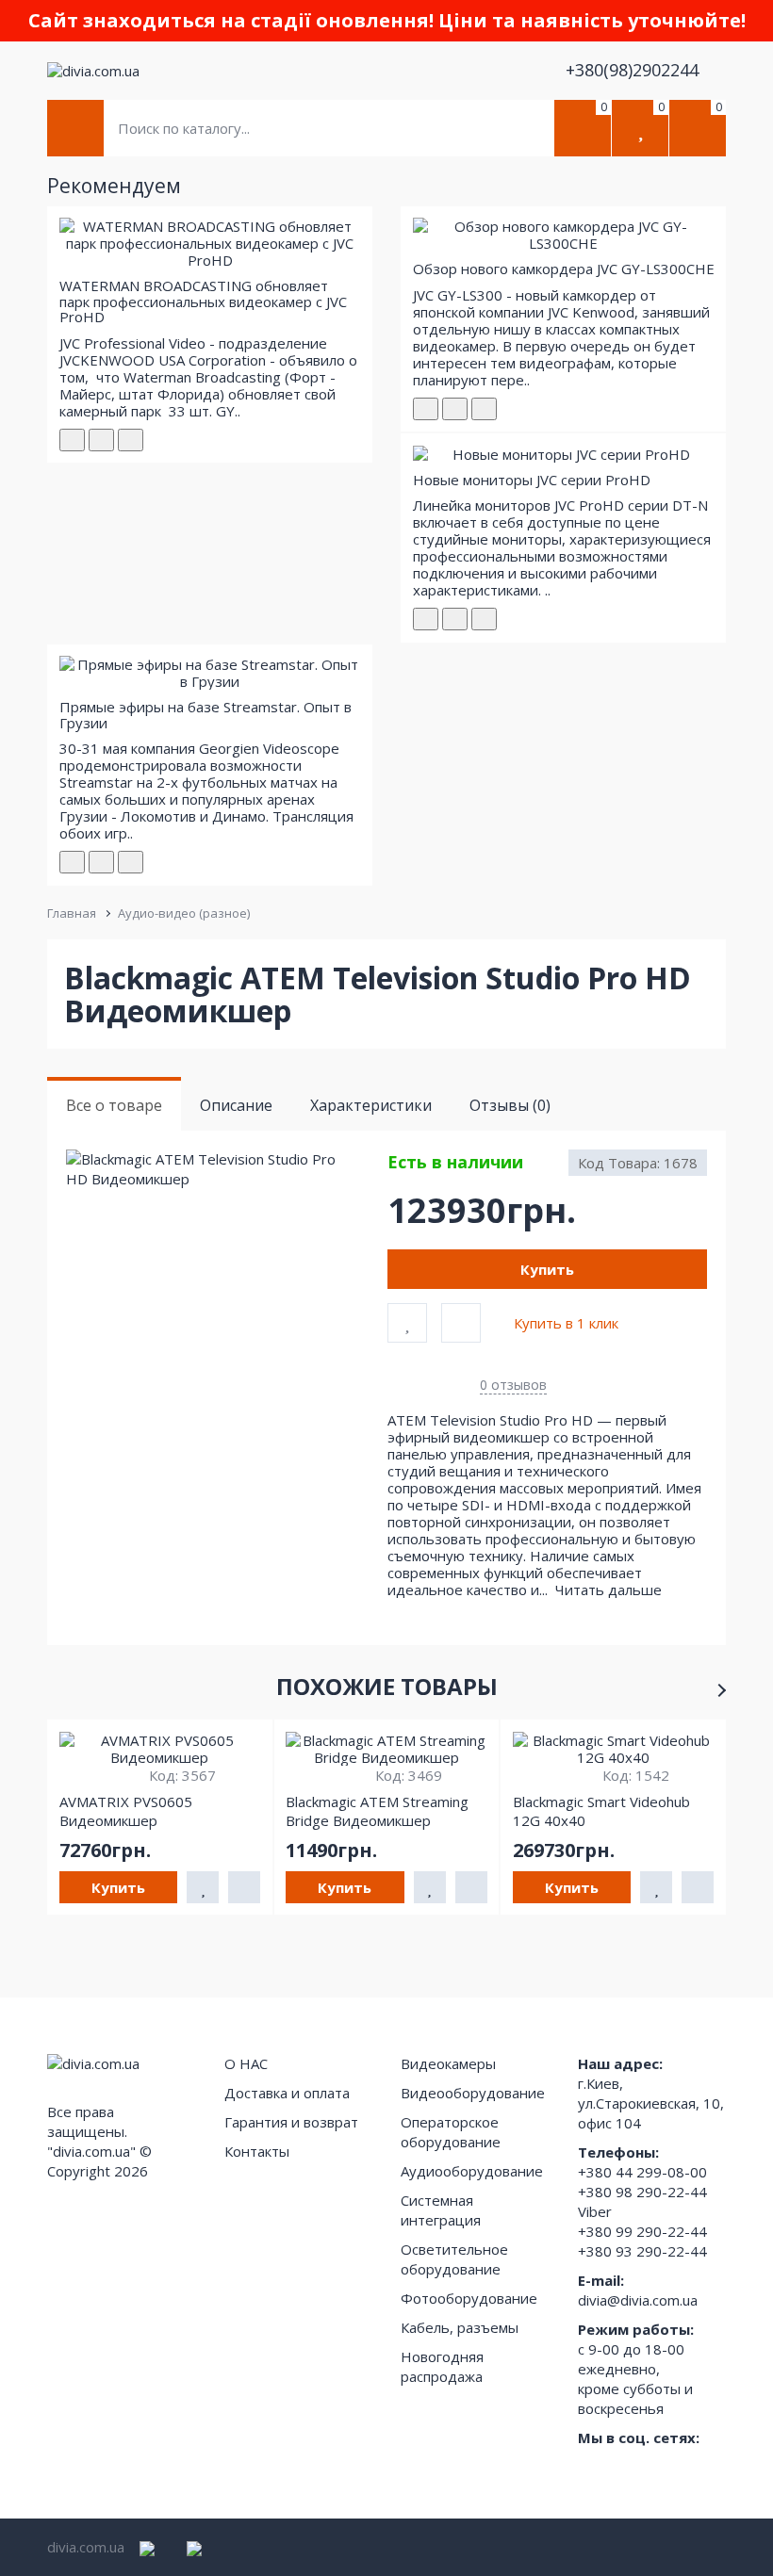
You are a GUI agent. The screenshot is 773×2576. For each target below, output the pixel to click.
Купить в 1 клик (566, 1323)
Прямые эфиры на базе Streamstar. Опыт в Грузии (206, 715)
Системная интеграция (441, 2210)
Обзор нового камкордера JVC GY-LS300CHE (564, 269)
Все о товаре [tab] (114, 1105)
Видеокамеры (448, 2063)
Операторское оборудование (451, 2132)
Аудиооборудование (472, 2171)
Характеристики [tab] (371, 1105)
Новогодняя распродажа (442, 2366)
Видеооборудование (473, 2093)
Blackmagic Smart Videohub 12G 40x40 (601, 1811)
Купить (547, 1269)
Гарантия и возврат (291, 2122)
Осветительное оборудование (454, 2259)
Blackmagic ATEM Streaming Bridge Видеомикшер (377, 1811)
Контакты (257, 2151)
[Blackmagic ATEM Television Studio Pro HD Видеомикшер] (226, 1170)
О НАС (246, 2063)
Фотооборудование (469, 2298)
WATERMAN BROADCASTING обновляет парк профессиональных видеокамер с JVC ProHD (203, 301)
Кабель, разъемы (460, 2327)
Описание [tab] (236, 1105)
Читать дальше (610, 1590)
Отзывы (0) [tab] (510, 1105)
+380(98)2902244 (634, 70)
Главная (72, 913)
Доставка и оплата (287, 2093)
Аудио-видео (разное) (184, 913)
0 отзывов (513, 1385)
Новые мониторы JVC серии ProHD (532, 480)
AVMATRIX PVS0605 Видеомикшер (126, 1811)
